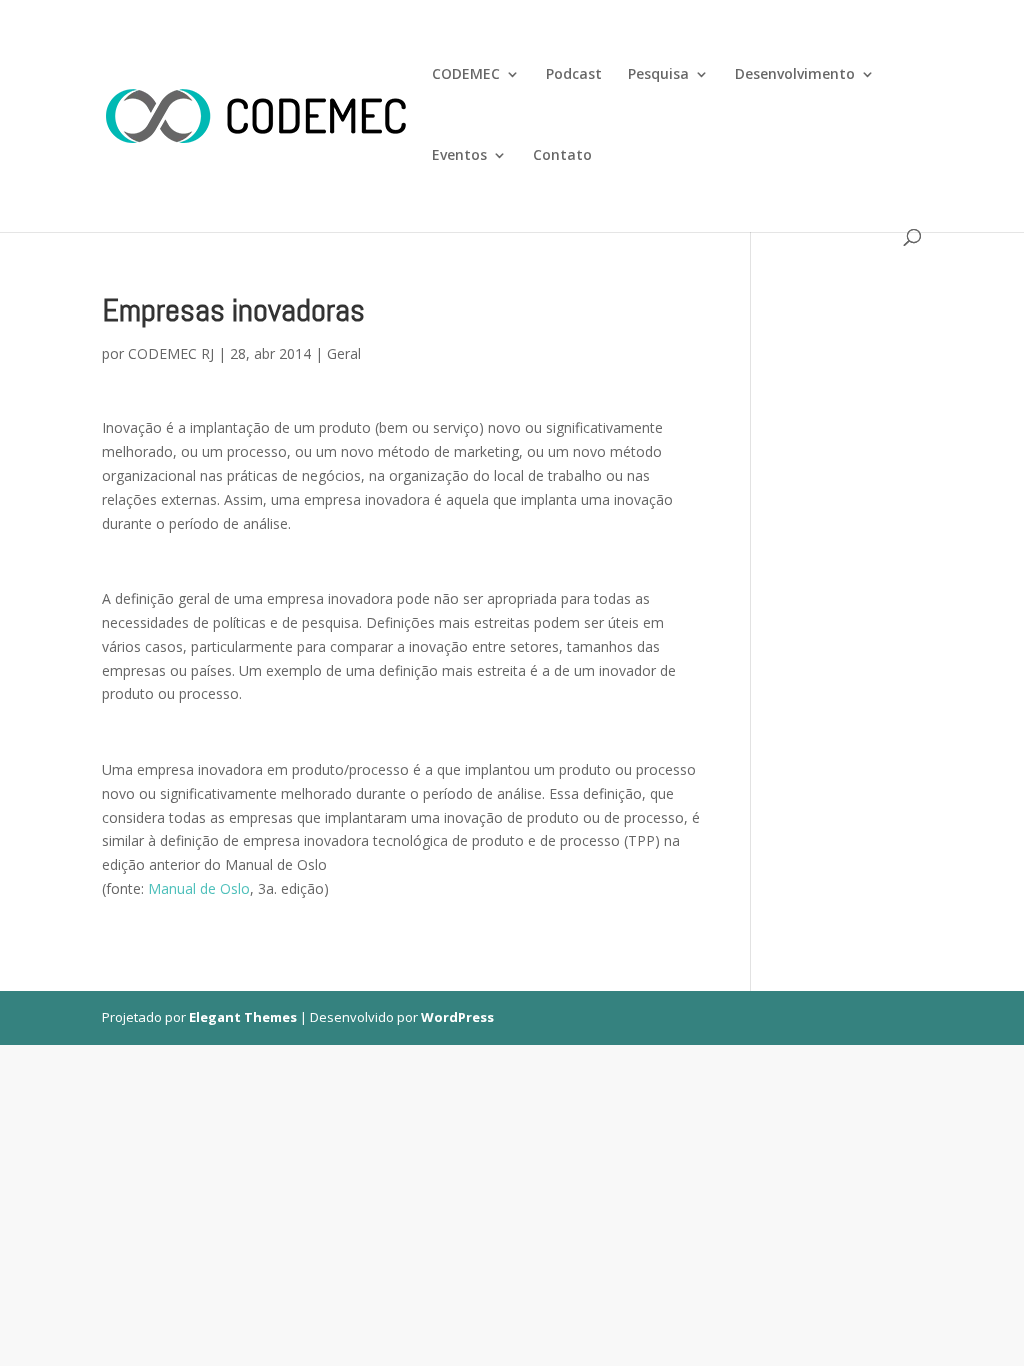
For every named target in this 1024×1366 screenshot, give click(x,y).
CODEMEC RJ (171, 353)
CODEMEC (466, 75)
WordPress (457, 1017)
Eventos (459, 156)
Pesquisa (658, 75)
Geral (344, 353)
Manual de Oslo (199, 888)
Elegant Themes (243, 1017)
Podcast (574, 75)
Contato (562, 156)
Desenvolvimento (795, 75)
